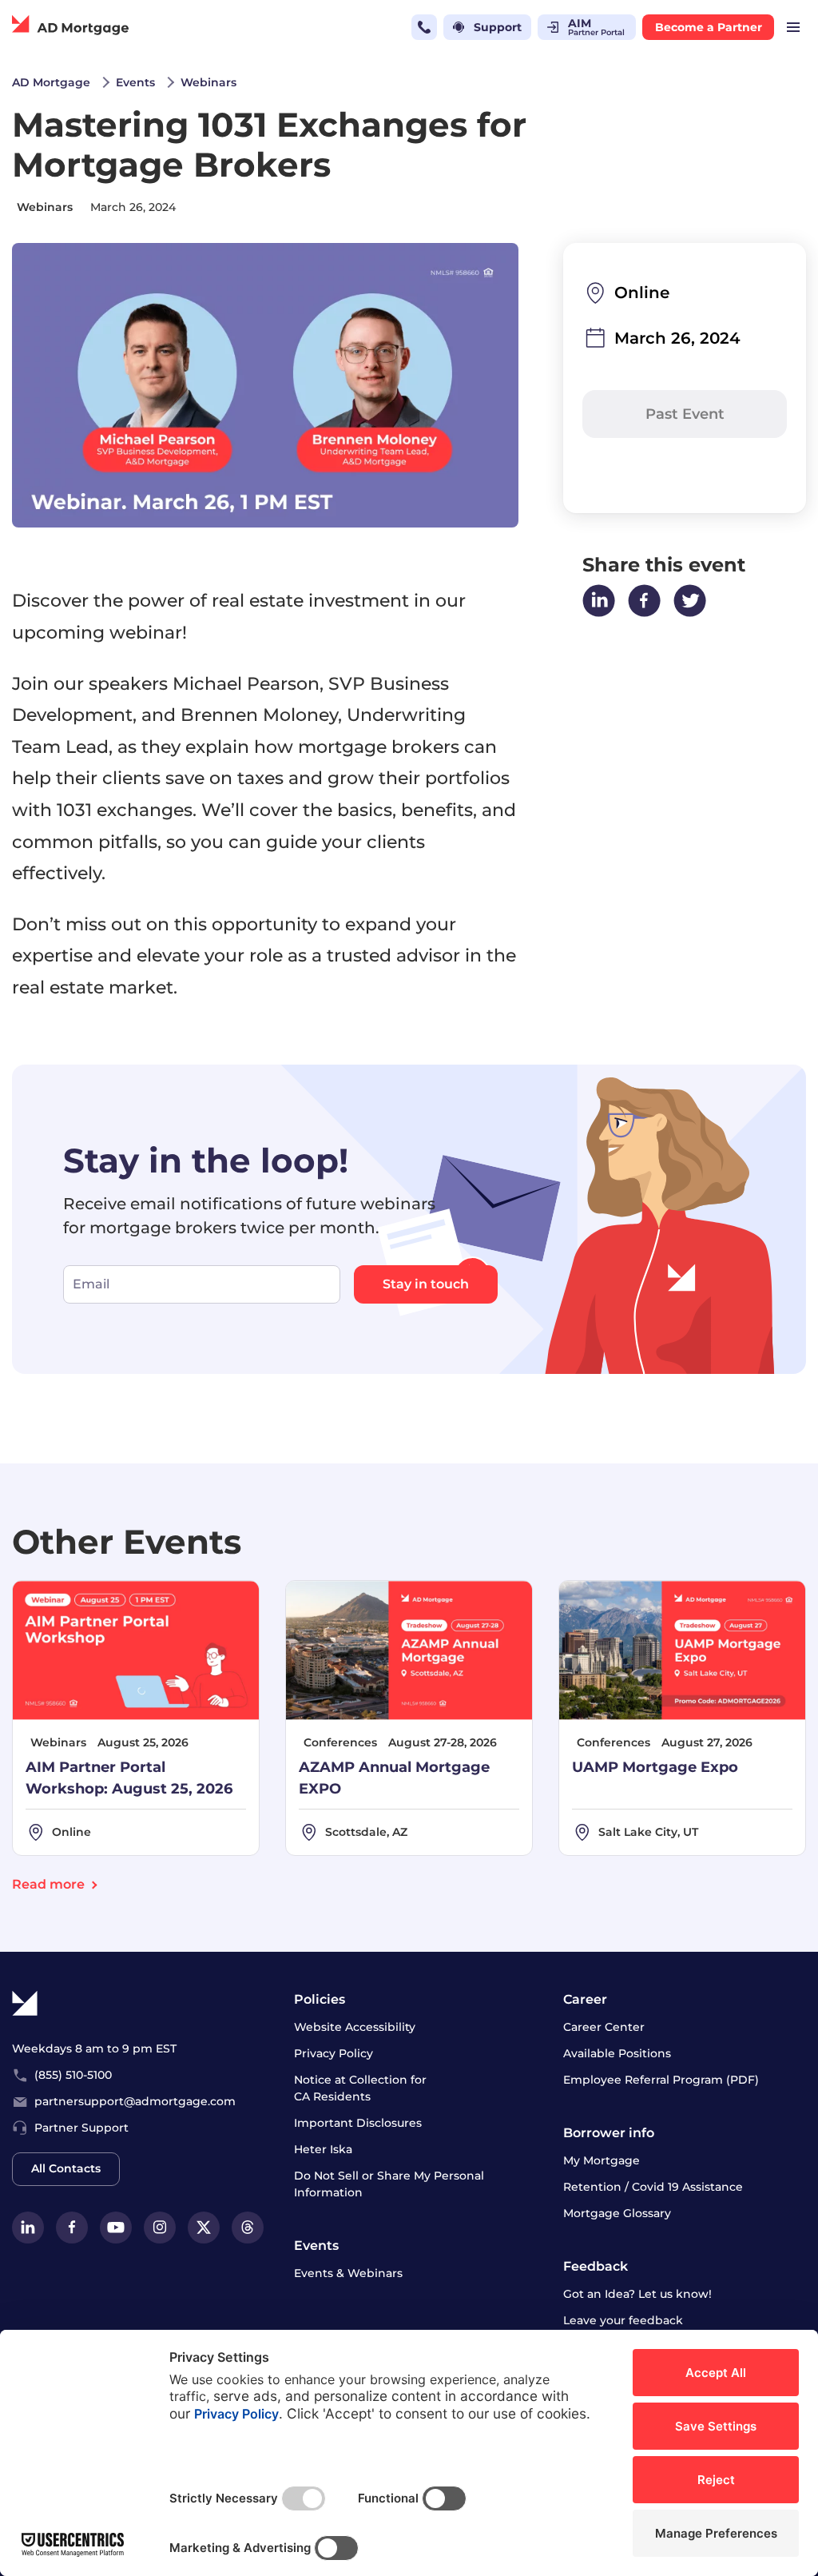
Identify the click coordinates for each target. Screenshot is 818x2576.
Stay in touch (426, 1284)
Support (498, 27)
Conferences (340, 1742)
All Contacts (66, 2168)
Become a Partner (709, 27)
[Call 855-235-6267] (424, 27)
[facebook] (72, 2228)
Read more (48, 1884)
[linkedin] (28, 2228)
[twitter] (204, 2228)
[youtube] (116, 2228)
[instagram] (160, 2228)
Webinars (45, 207)
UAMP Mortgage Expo (655, 1767)
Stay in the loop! (206, 1160)
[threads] (248, 2228)
